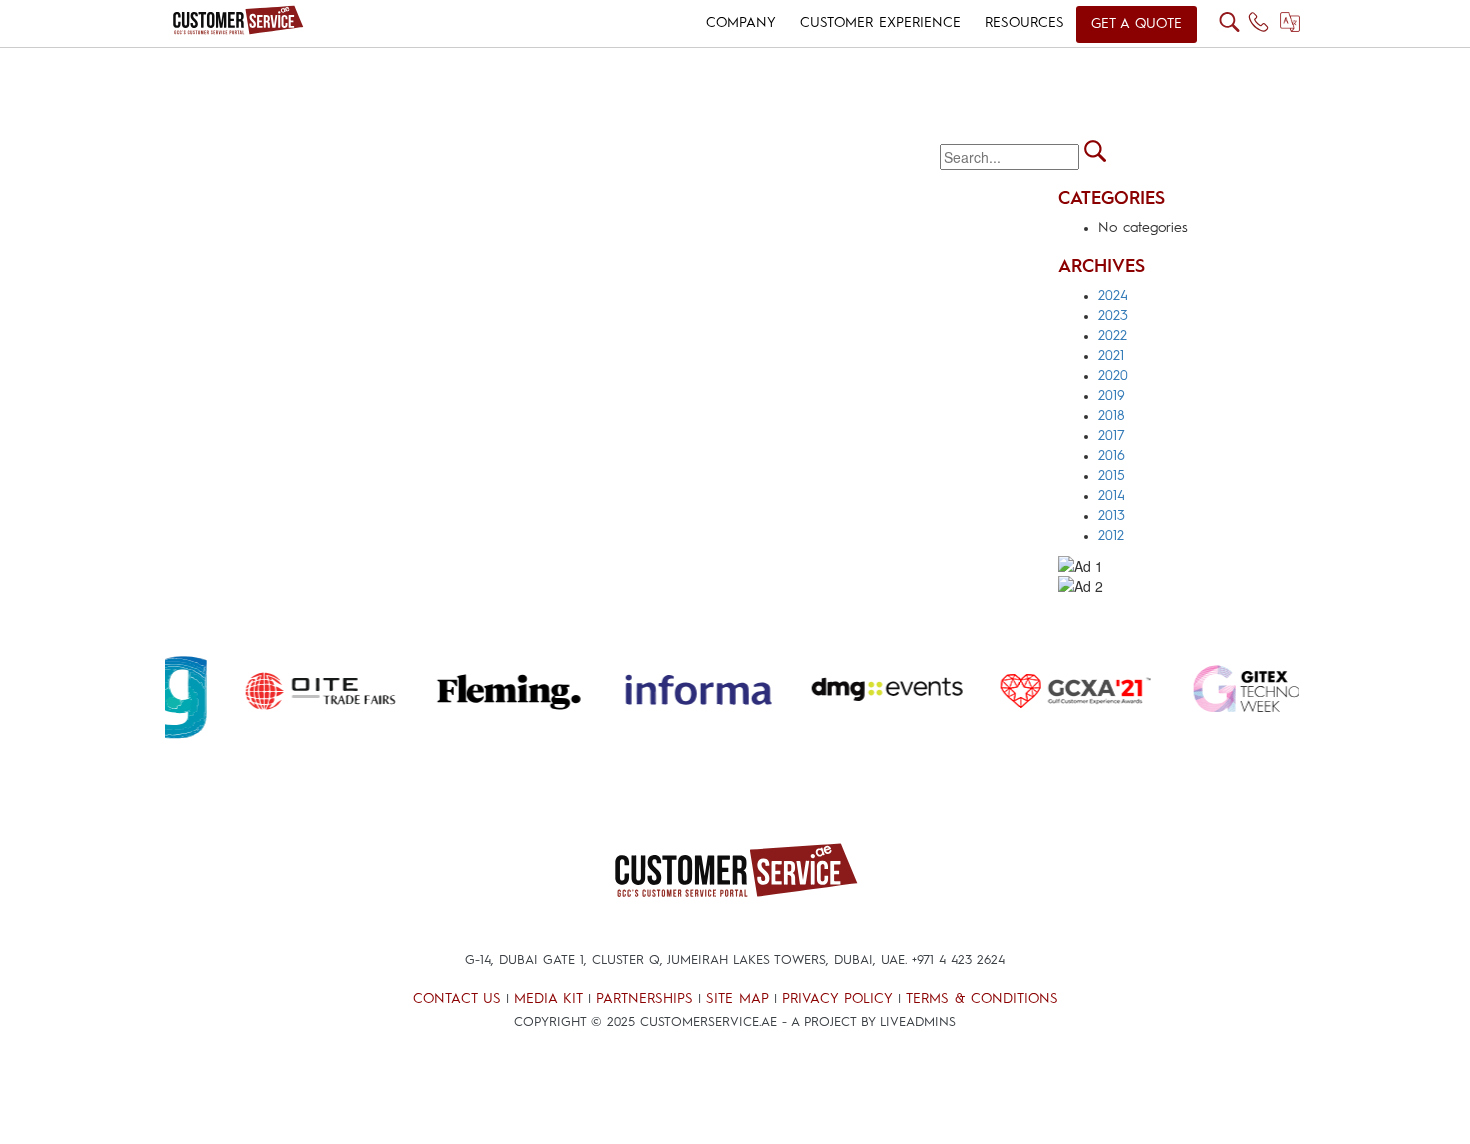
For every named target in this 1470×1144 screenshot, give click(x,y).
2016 (1111, 456)
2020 (1113, 376)
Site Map (737, 999)
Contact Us (457, 999)
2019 (1111, 396)
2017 (1111, 436)
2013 (1111, 516)
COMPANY (741, 23)
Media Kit (548, 999)
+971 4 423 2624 (958, 960)
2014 (1111, 496)
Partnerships (644, 999)
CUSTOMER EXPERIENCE (880, 23)
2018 (1111, 416)
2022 (1112, 336)
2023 (1113, 316)
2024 (1113, 296)
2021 (1111, 356)
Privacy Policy (837, 999)
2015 (1111, 476)
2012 (1111, 536)
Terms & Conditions (982, 999)
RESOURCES (1024, 23)
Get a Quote (1136, 24)
